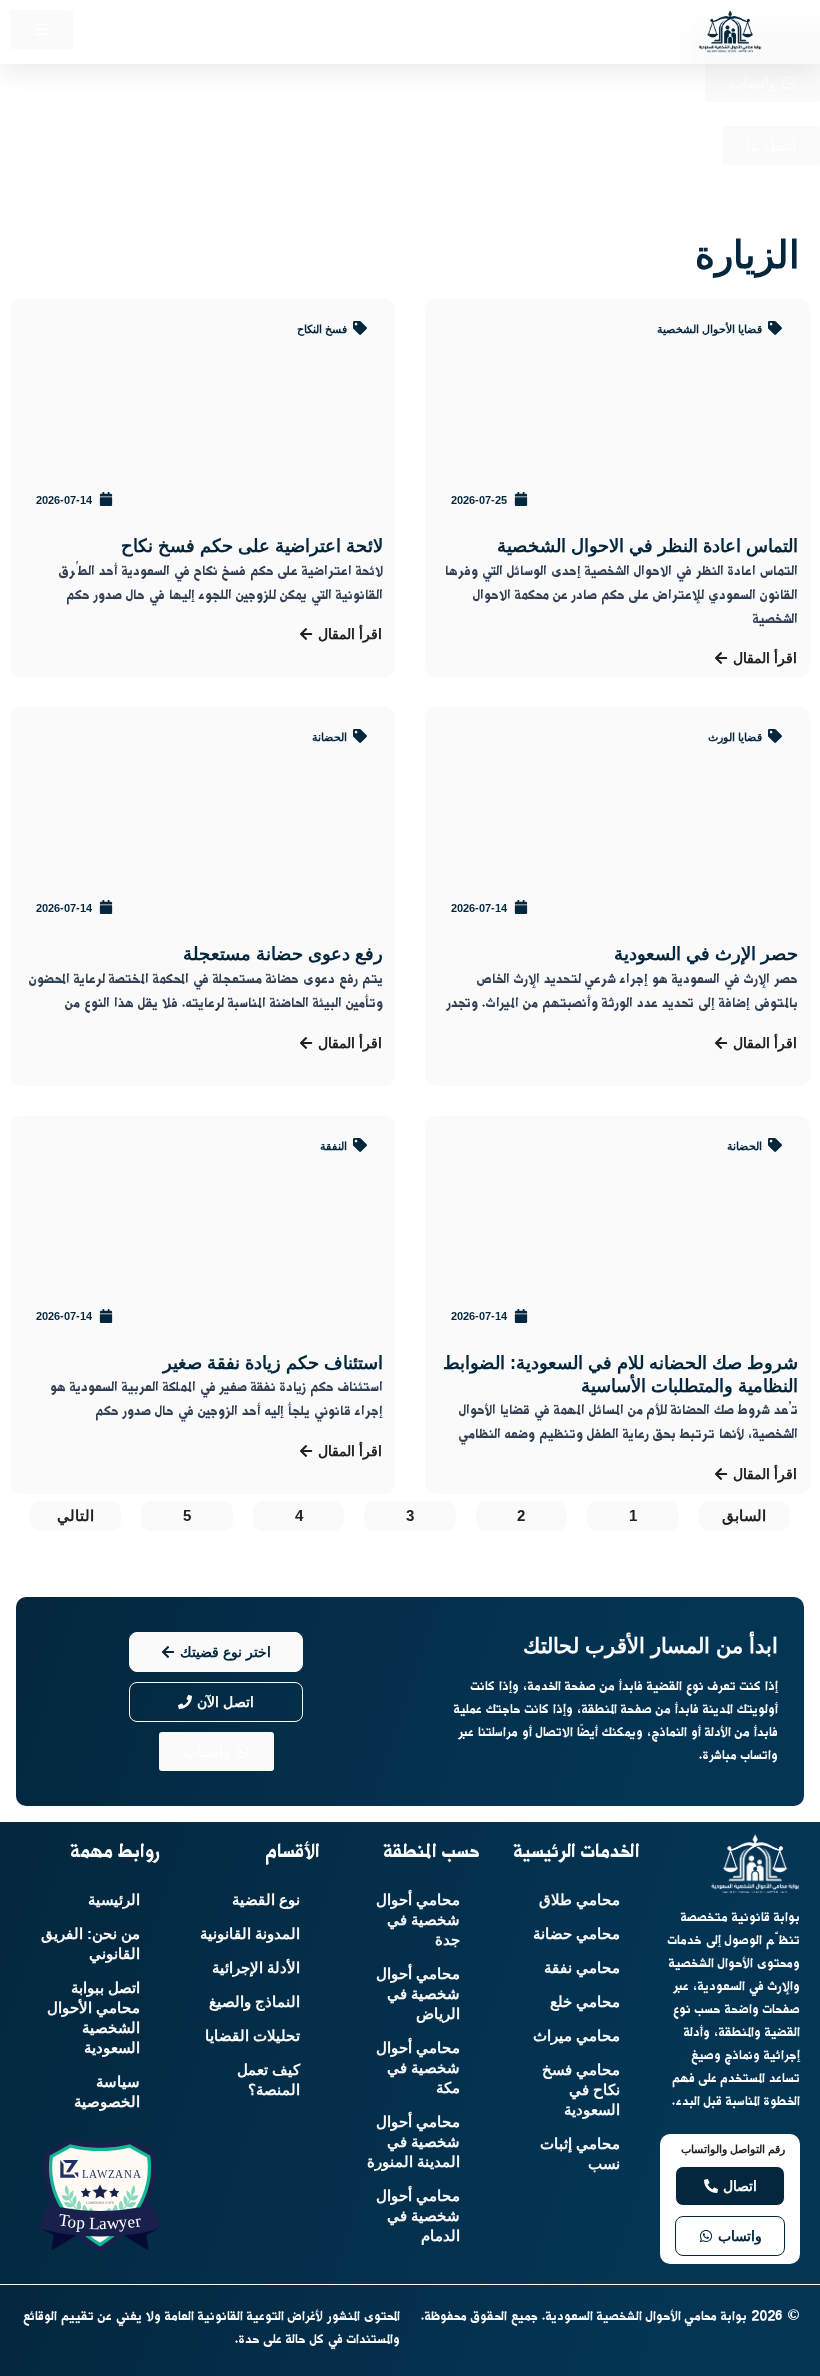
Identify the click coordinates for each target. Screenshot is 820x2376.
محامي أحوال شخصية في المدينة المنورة (413, 2142)
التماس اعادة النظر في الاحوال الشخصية (647, 546)
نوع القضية (266, 1900)
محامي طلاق (579, 1900)
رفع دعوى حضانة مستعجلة (283, 954)
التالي (75, 1516)
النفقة (333, 1146)
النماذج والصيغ (254, 2002)
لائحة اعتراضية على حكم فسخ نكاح (252, 546)
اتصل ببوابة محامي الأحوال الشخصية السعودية (93, 2018)
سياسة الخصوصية (107, 2092)
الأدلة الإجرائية (256, 1968)
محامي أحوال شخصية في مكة (418, 2068)
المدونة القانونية (250, 1934)
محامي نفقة (582, 1968)
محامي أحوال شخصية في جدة (418, 1920)
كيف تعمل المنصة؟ (268, 2080)
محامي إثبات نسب (580, 2154)
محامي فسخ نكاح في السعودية (581, 2090)
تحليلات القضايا (252, 2036)
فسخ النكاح (322, 329)
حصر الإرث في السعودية (706, 954)
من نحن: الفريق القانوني (90, 1944)
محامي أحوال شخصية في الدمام (418, 2216)
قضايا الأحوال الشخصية (709, 329)
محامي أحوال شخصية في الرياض (418, 1994)
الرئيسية (114, 1900)
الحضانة (329, 737)
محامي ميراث (576, 2036)
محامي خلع (585, 2002)
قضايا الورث (735, 737)
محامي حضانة (576, 1934)
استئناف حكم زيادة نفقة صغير (273, 1363)
